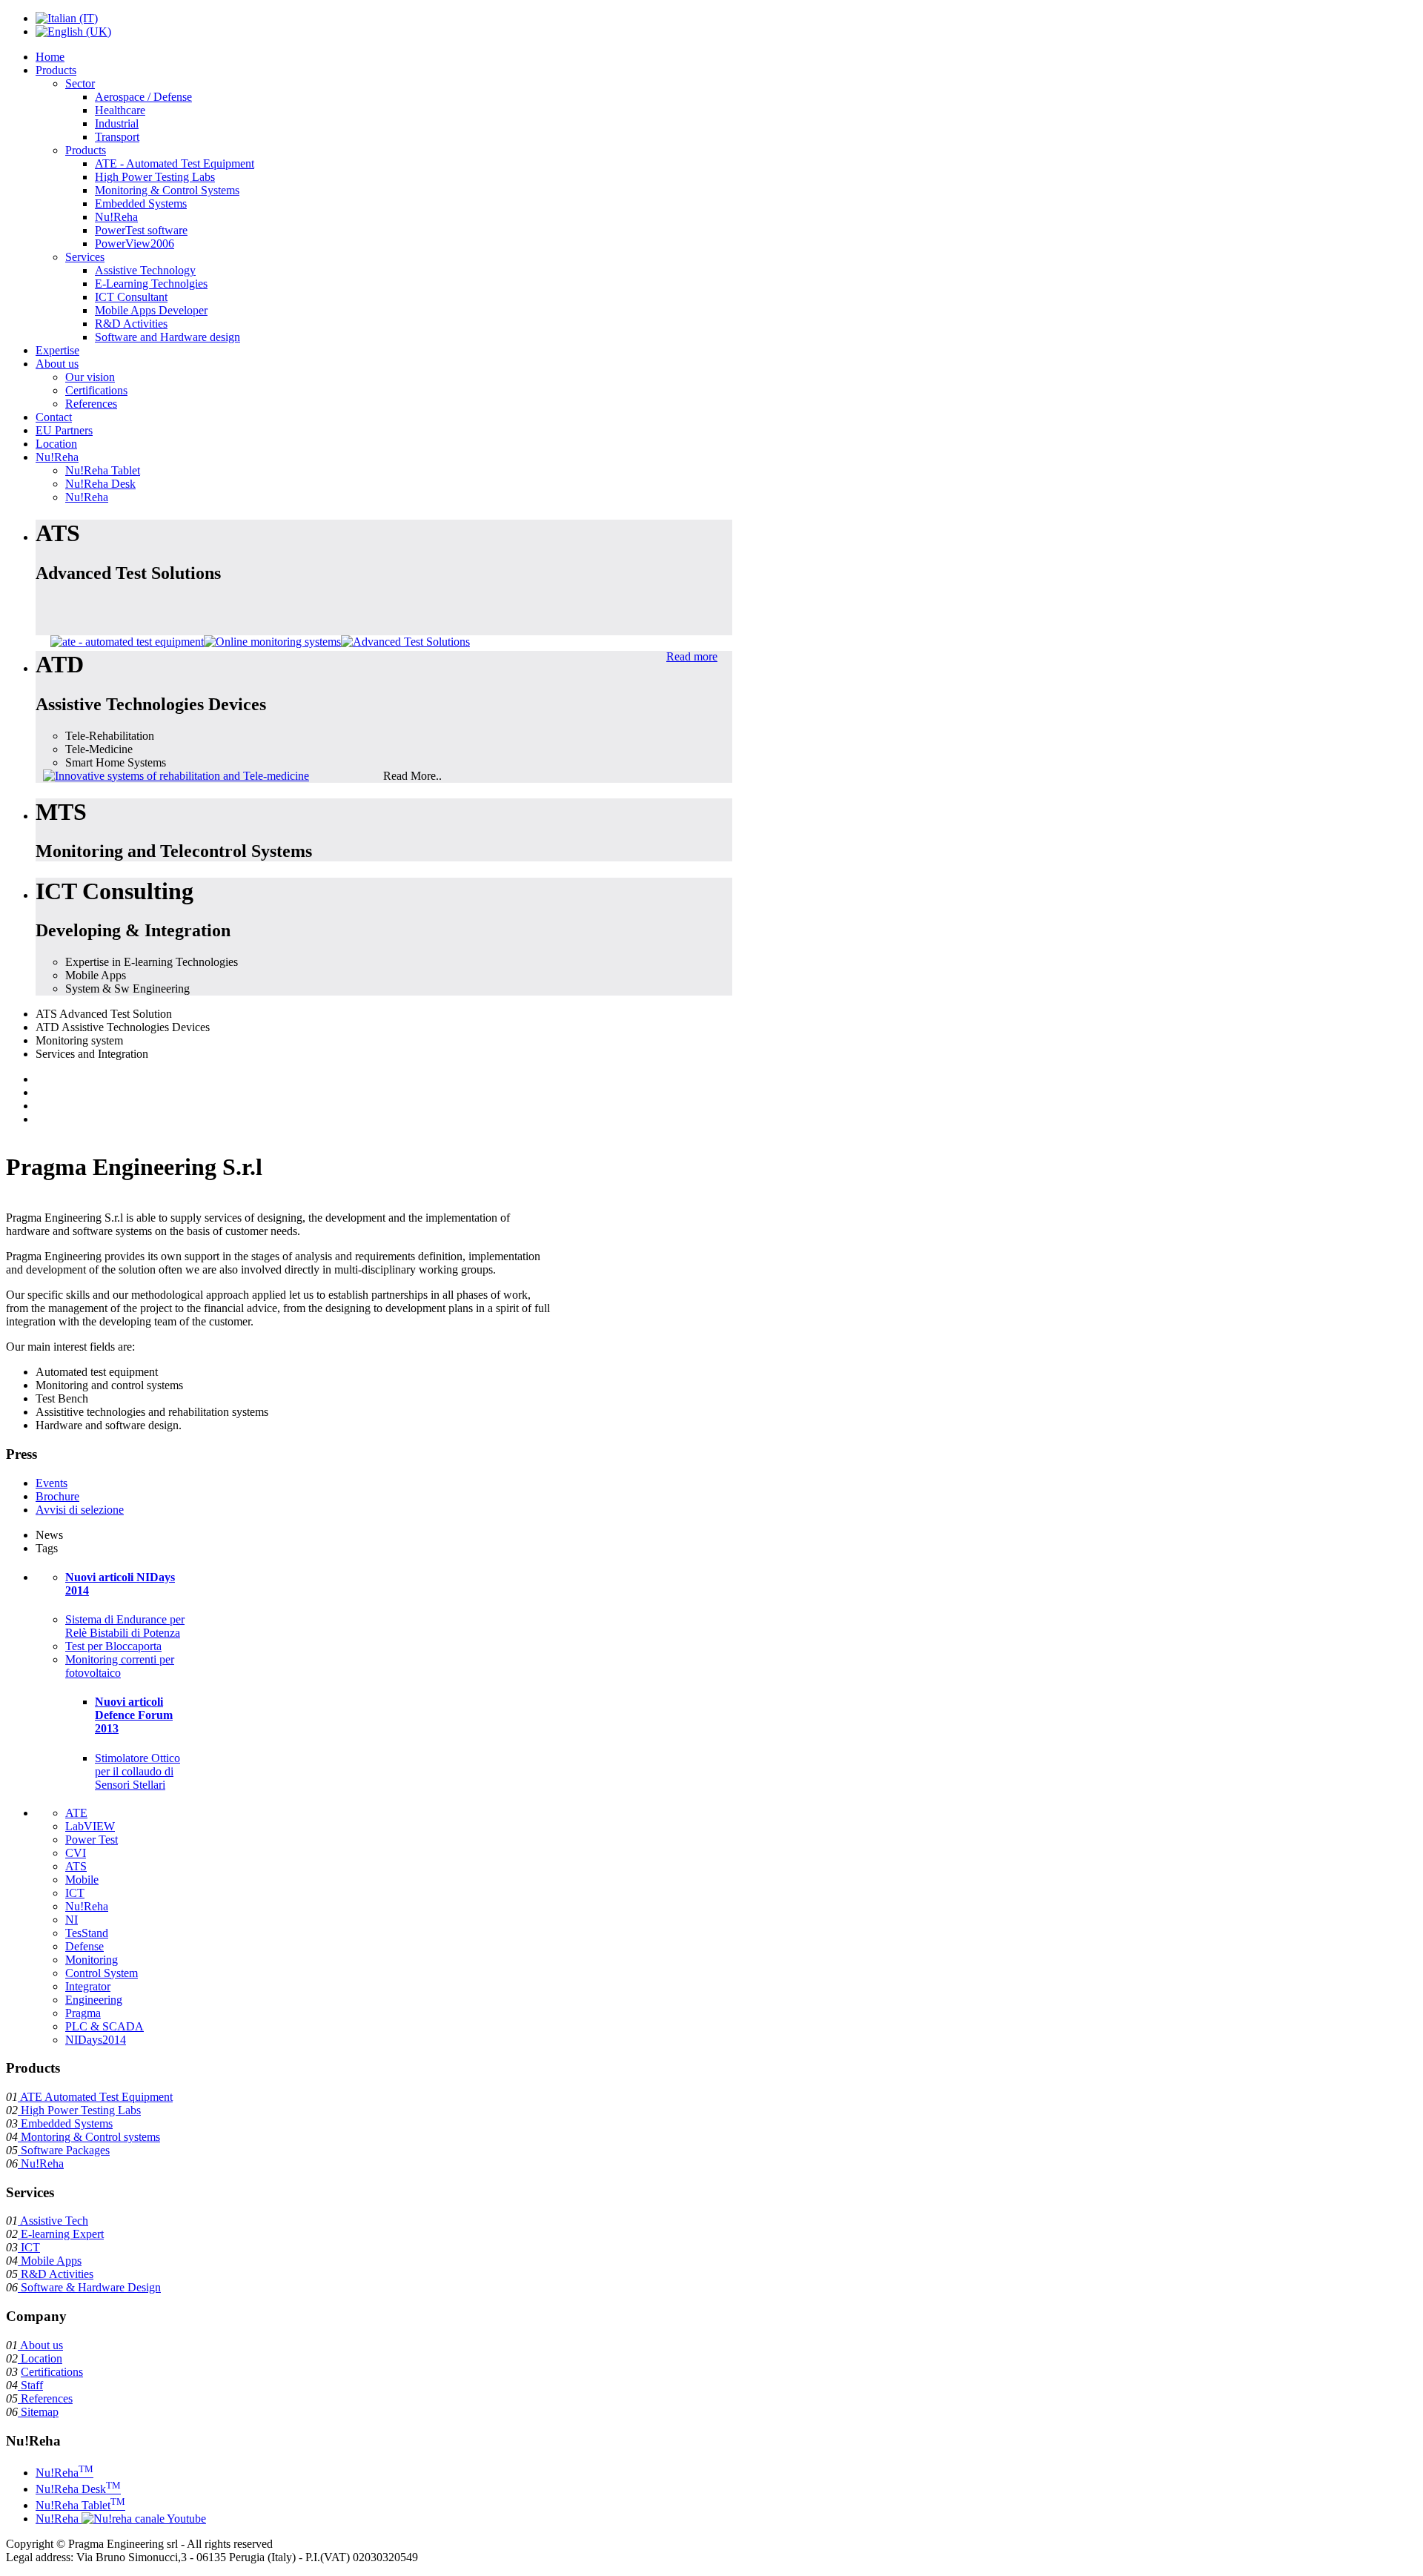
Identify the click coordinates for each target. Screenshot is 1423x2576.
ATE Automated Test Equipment (95, 2097)
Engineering (94, 2000)
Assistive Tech (53, 2221)
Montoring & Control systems (89, 2137)
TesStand (87, 1933)
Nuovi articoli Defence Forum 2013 (134, 1715)
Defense (84, 1946)
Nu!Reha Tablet (80, 2505)
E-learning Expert (61, 2234)
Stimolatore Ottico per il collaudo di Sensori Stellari (137, 1771)
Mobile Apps (50, 2261)
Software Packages (64, 2150)
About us (40, 2345)
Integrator (88, 1986)
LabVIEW (90, 1826)
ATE (76, 1813)
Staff (30, 2385)
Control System (102, 1973)
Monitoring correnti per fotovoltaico (120, 1666)
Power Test (92, 1840)
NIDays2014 (96, 2040)
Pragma (83, 2013)
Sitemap (38, 2412)
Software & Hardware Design (89, 2287)
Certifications (52, 2372)
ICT (75, 1893)
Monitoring (92, 1960)
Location (40, 2358)
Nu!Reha (87, 1906)
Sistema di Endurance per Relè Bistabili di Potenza (125, 1626)
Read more (692, 656)
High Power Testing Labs (79, 2110)
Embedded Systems (65, 2123)
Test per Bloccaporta (113, 1646)
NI (72, 1920)
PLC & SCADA (105, 2026)
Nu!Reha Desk (78, 2489)
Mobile (82, 1880)
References (45, 2398)
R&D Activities (56, 2274)
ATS (76, 1866)
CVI (76, 1853)
